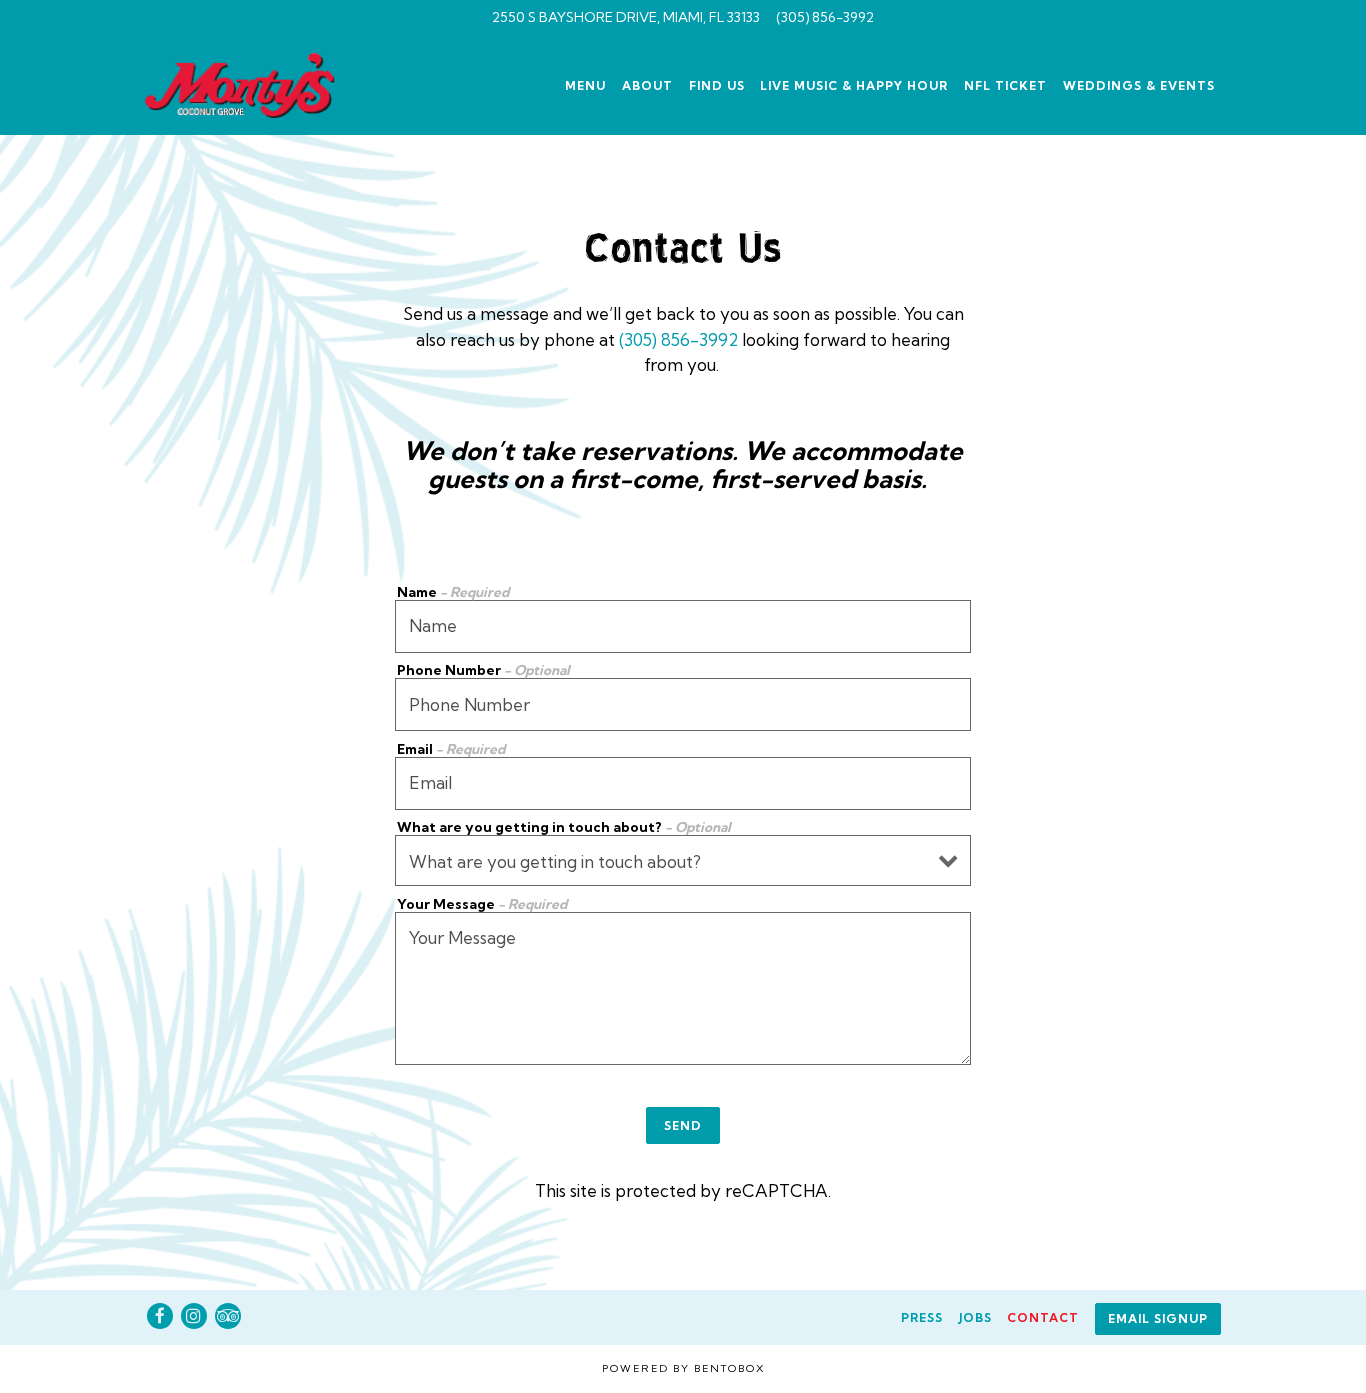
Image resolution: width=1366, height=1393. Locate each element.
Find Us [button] (717, 85)
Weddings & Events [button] (1139, 85)
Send (683, 1125)
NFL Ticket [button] (1005, 85)
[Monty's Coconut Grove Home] (252, 83)
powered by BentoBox (683, 1368)
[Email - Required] (683, 783)
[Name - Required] (683, 626)
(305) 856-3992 (825, 17)
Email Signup (1158, 1318)
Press (922, 1317)
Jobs (975, 1317)
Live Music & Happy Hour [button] (854, 85)
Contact (1043, 1317)
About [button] (647, 85)
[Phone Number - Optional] (683, 704)
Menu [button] (585, 85)
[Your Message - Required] (683, 988)
